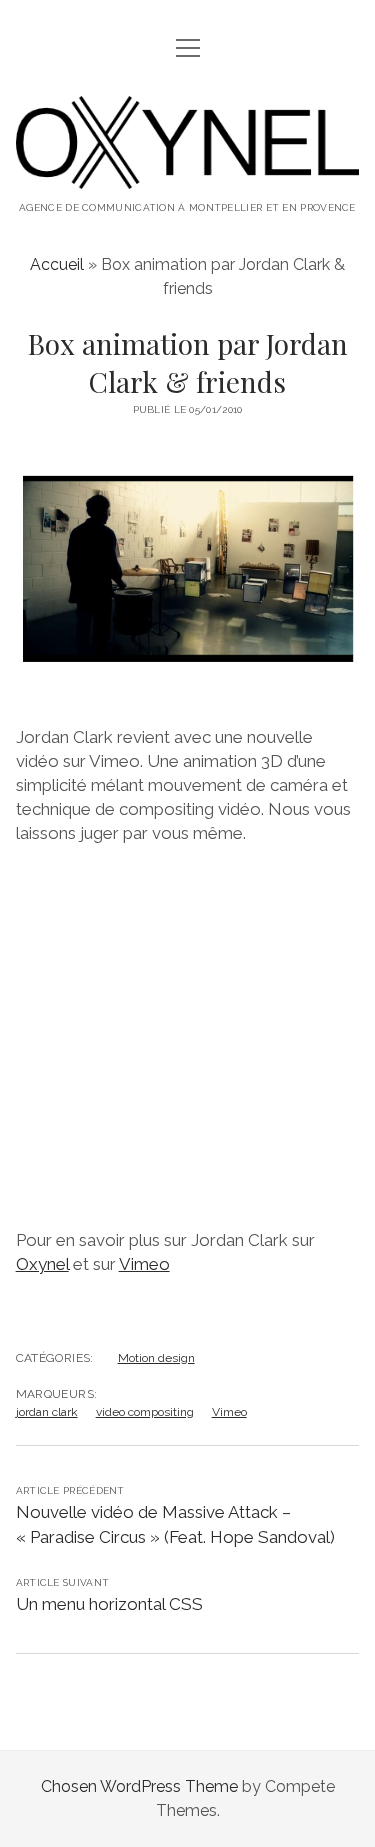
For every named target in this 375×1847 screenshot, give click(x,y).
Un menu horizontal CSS (109, 1604)
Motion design (156, 1358)
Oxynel (42, 1264)
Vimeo (144, 1264)
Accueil (57, 264)
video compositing (145, 1412)
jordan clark (47, 1412)
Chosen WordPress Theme (139, 1786)
